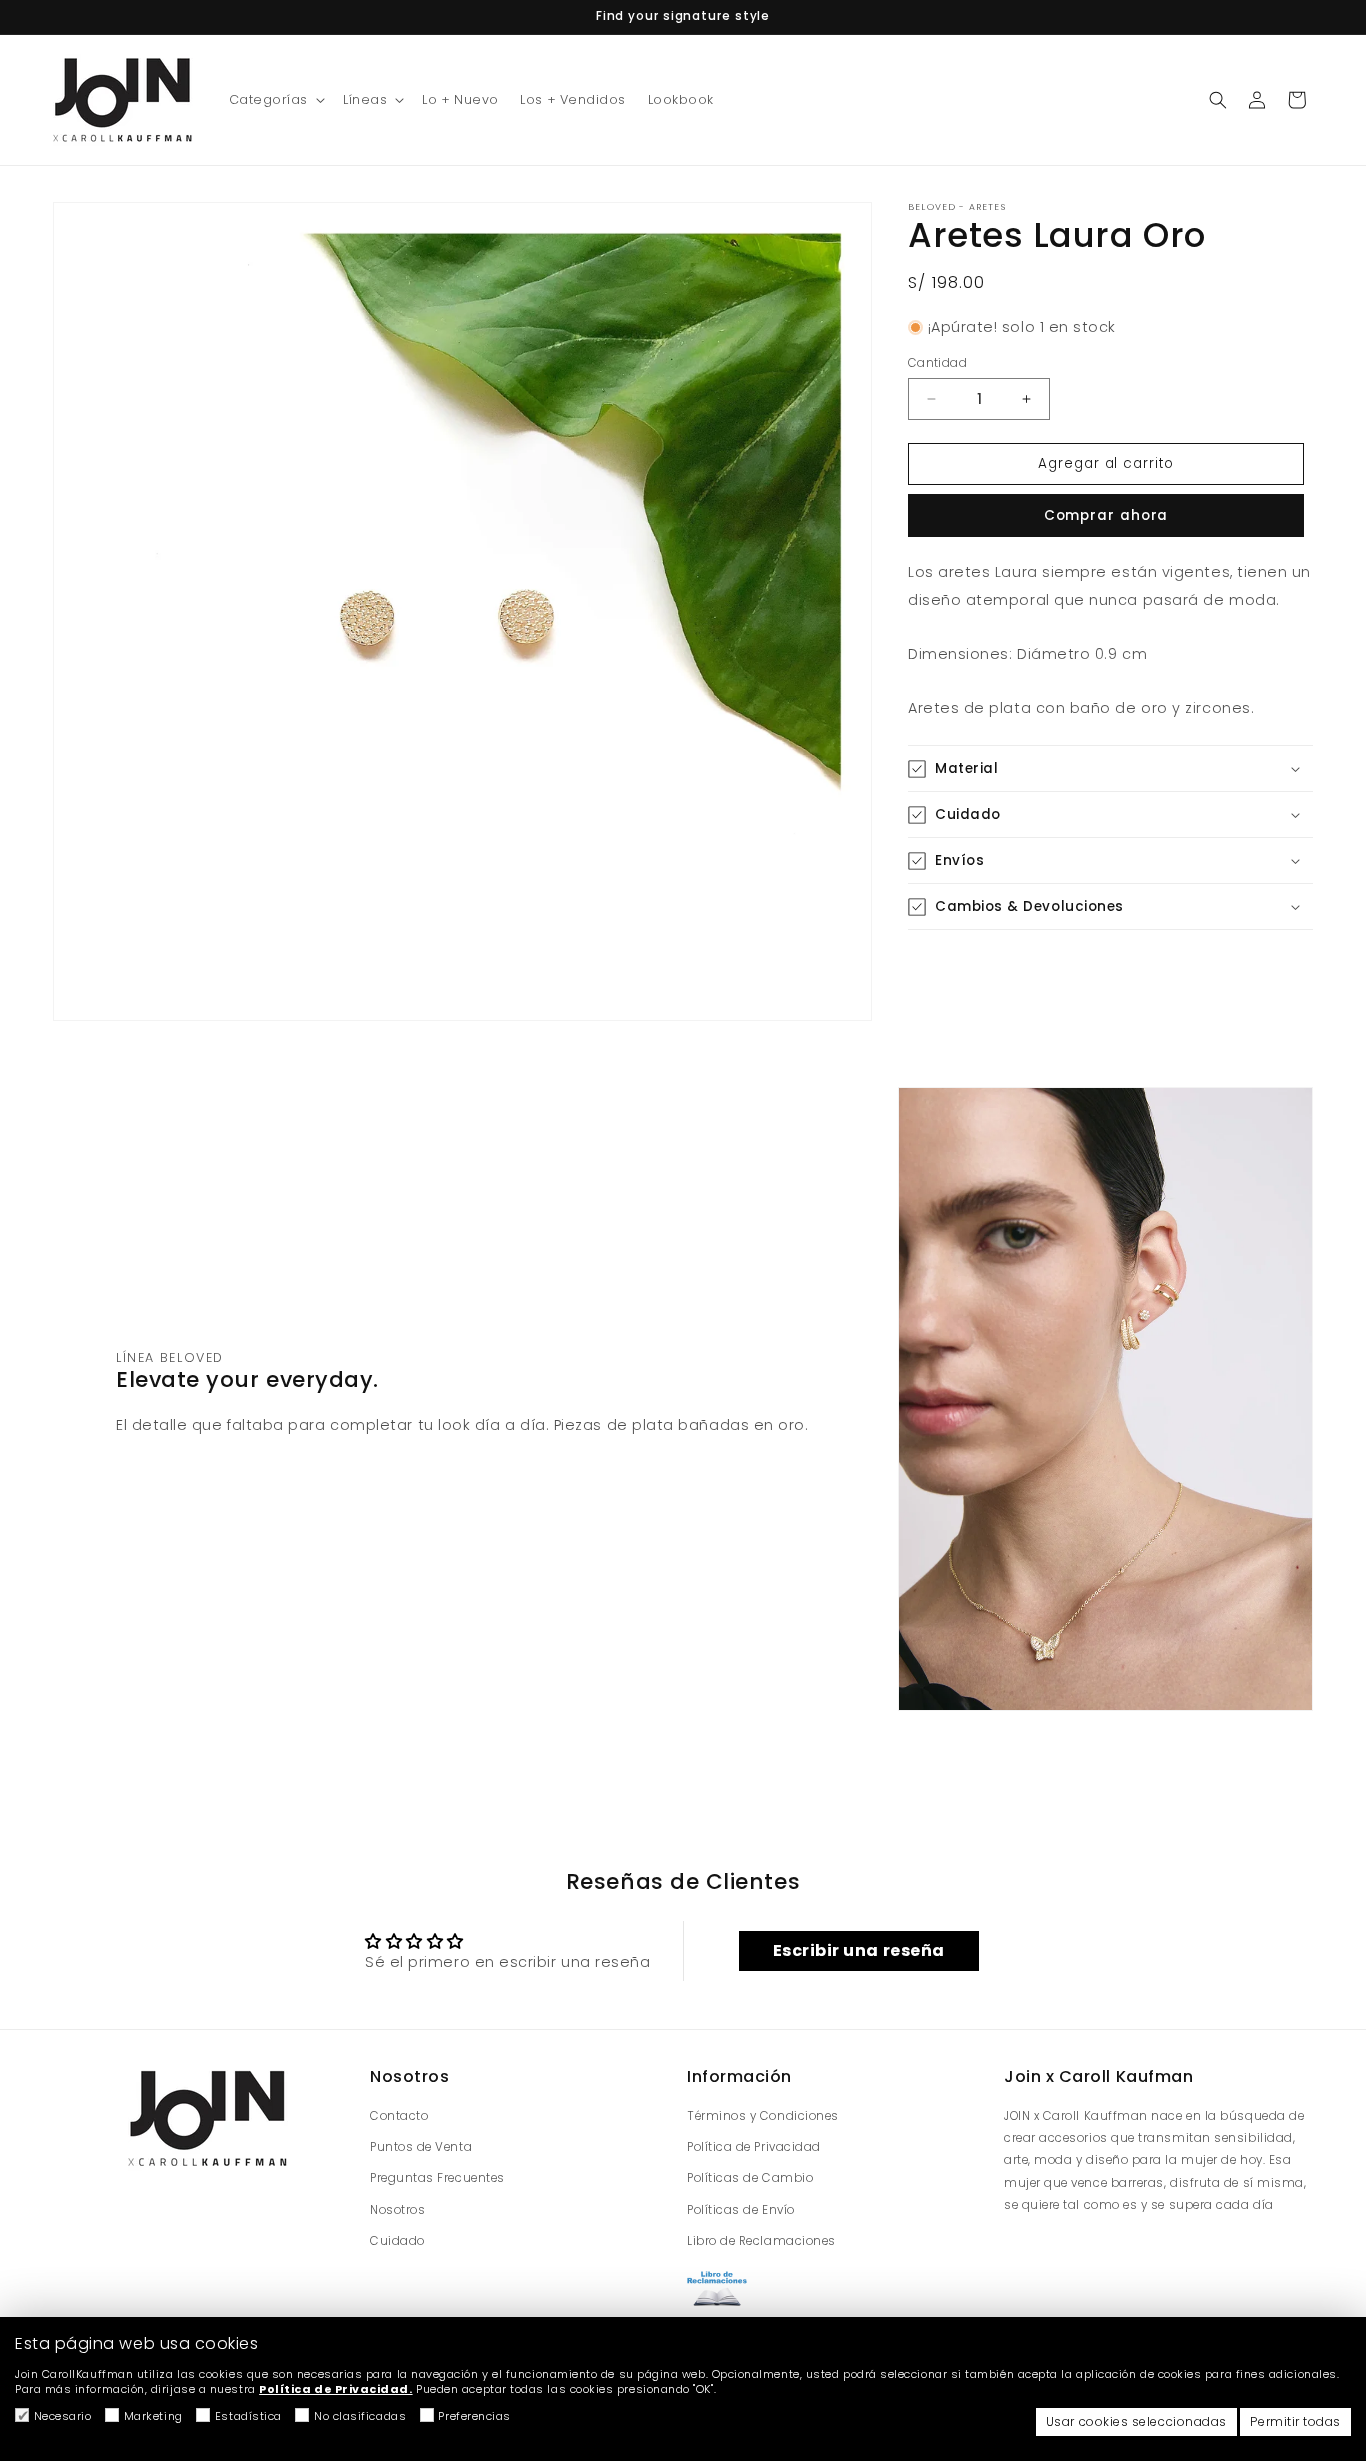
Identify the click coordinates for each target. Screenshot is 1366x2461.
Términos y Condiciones (763, 2116)
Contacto (399, 2116)
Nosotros (397, 2209)
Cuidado (397, 2240)
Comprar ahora (1106, 515)
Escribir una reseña (859, 1950)
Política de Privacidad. (335, 2389)
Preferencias (474, 2416)
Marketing (153, 2416)
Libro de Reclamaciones (761, 2240)
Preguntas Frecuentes (437, 2178)
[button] (275, 100)
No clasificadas (360, 2416)
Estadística (248, 2416)
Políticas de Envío (741, 2209)
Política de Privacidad (754, 2147)
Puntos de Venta (421, 2147)
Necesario (63, 2416)
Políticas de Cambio (750, 2178)
